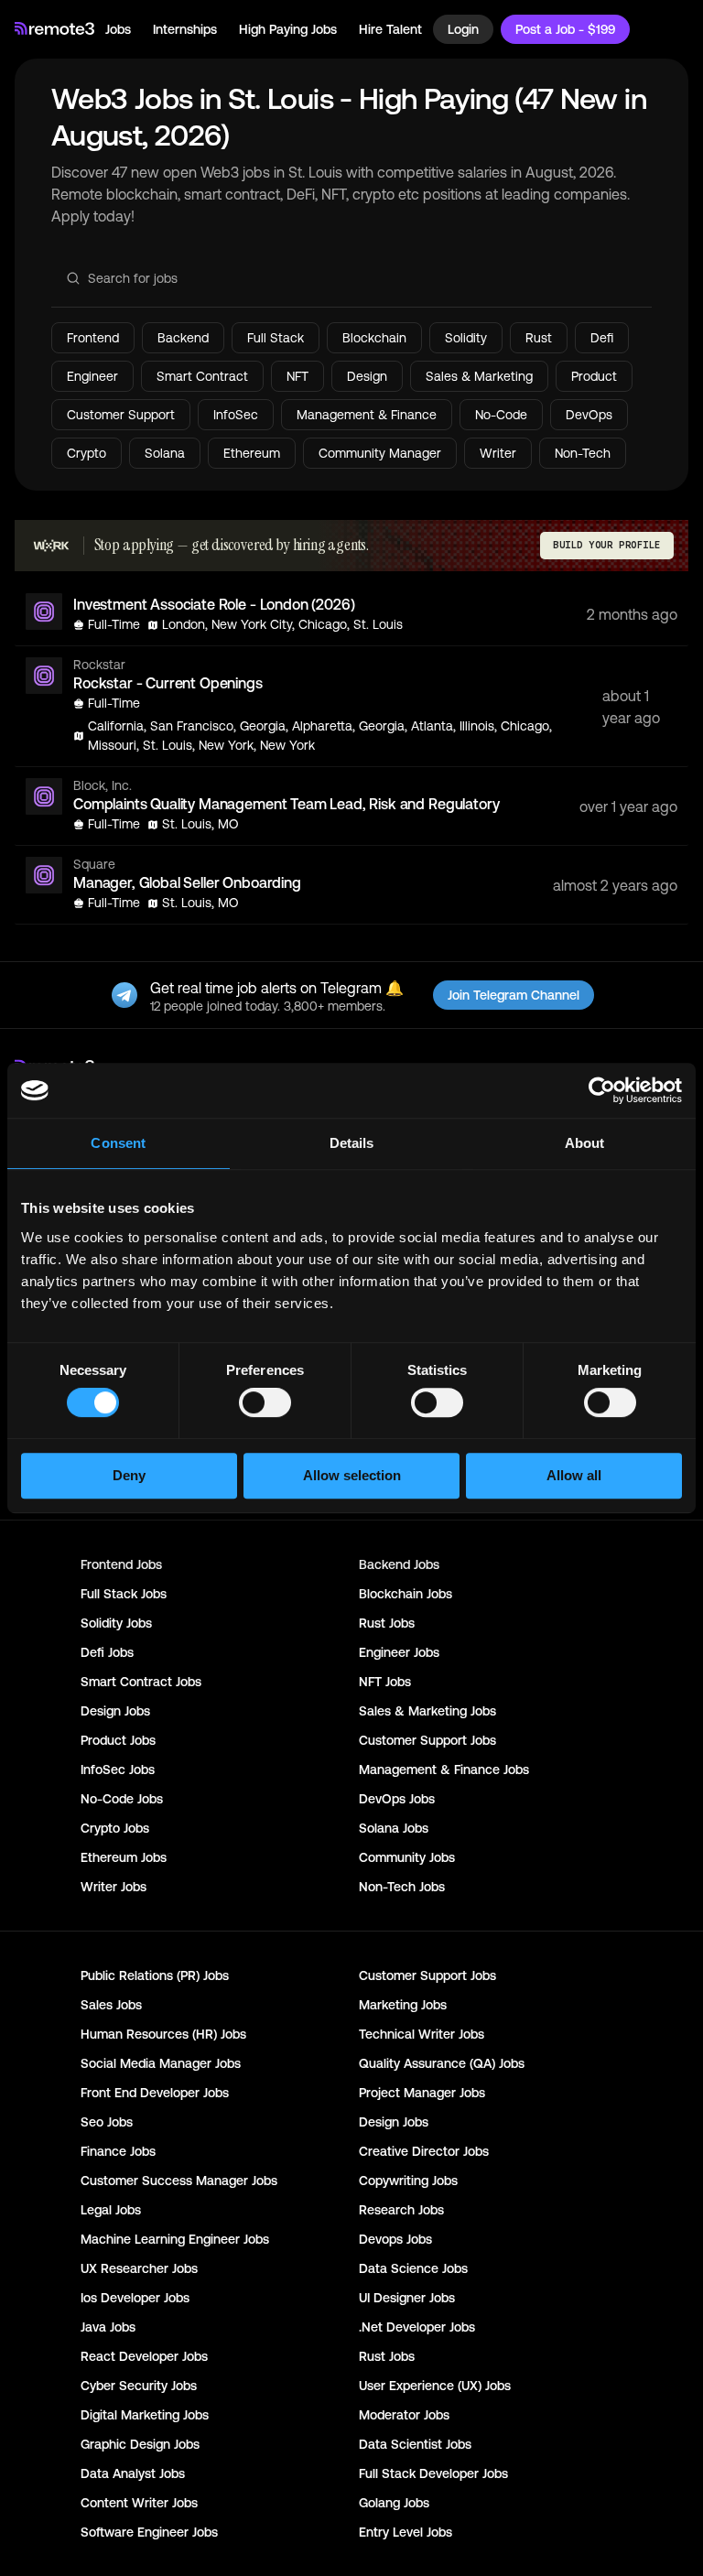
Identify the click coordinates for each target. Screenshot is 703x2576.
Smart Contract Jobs (141, 1682)
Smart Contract (202, 376)
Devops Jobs (395, 2239)
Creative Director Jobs (424, 2151)
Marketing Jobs (403, 2005)
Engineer (92, 376)
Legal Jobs (111, 2210)
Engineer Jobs (399, 1652)
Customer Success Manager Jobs (179, 2181)
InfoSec (236, 415)
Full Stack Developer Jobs (433, 2473)
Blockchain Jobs (406, 1594)
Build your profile (607, 545)
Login (463, 29)
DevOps (589, 415)
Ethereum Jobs (124, 1857)
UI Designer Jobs (407, 2298)
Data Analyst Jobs (133, 2473)
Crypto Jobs (115, 1828)
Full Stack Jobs (124, 1594)
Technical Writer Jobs (422, 2034)
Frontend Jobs (121, 1564)
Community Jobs (407, 1857)
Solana (165, 453)
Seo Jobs (107, 2122)
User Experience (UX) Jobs (435, 2386)
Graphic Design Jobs (140, 2444)
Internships (185, 29)
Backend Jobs (399, 1564)
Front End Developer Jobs (155, 2093)
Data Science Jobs (413, 2268)
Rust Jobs (387, 1623)
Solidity (466, 338)
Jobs (118, 29)
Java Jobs (108, 2327)
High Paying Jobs (288, 29)
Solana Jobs (394, 1828)
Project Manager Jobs (422, 2093)
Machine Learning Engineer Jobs (175, 2239)
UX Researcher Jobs (139, 2268)
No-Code (501, 415)
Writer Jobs (114, 1887)
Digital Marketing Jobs (145, 2415)
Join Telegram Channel (514, 995)
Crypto (87, 453)
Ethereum (252, 453)
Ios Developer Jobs (135, 2298)
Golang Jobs (394, 2503)
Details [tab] (352, 1143)
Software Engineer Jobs (149, 2532)
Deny (129, 1475)
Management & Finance (367, 415)
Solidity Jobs (116, 1623)
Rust (539, 338)
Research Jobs (401, 2210)
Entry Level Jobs (406, 2532)
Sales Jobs (111, 2005)
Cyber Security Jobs (139, 2386)
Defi (602, 338)
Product (594, 376)
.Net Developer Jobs (417, 2327)
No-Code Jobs (122, 1799)
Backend (183, 338)
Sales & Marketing (479, 376)
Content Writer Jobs (139, 2503)
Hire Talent (390, 29)
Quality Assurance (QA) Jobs (442, 2063)
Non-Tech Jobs (402, 1887)
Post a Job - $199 (565, 29)
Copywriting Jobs (408, 2181)
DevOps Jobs (397, 1799)
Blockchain (374, 338)
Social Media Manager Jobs (161, 2063)
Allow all (574, 1475)
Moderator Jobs (404, 2415)
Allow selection (352, 1475)
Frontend (93, 338)
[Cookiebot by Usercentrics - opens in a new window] (602, 1090)
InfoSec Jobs (118, 1770)
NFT (297, 376)
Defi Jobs (107, 1652)
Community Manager (380, 453)
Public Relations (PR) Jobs (155, 1975)
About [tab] (585, 1143)
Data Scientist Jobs (415, 2444)
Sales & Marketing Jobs (427, 1711)
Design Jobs (115, 1711)
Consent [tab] (118, 1143)
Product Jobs (118, 1740)
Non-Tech (583, 453)
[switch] (265, 1406)
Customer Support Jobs (427, 1740)
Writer (498, 453)
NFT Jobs (385, 1682)
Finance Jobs (118, 2151)
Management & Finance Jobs (444, 1770)
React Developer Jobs (144, 2356)
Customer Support (121, 415)
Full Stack (276, 338)
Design (367, 376)
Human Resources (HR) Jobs (163, 2034)
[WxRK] (51, 546)
